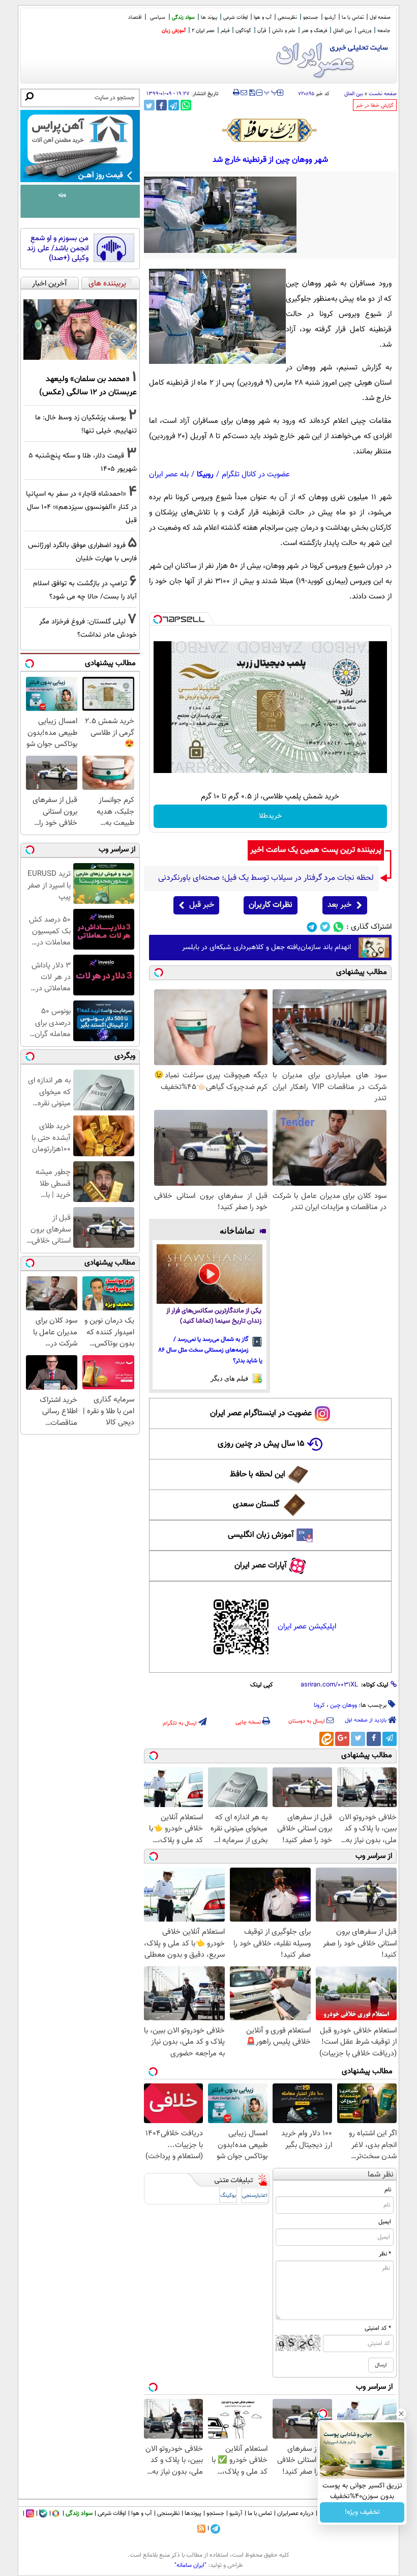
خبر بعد (339, 905)
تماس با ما (353, 18)
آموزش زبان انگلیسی (261, 1535)
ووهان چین (344, 1705)
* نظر (385, 2254)
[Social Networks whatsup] (338, 927)
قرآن (262, 31)
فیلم (225, 31)
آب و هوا (263, 18)
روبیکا (205, 475)
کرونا (319, 1705)
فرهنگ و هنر (314, 31)
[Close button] (401, 2414)
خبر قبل (202, 905)
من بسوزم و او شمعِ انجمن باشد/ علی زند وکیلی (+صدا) (58, 249)
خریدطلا (270, 816)
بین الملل (342, 31)
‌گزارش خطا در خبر (375, 106)
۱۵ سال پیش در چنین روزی (261, 1444)
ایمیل (385, 2222)
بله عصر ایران (169, 475)
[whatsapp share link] (186, 105)
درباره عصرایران (295, 2513)
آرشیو (330, 18)
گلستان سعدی (256, 1505)
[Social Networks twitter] (325, 927)
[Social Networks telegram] (312, 927)
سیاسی (158, 18)
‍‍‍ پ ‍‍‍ (271, 92)
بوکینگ (228, 2196)
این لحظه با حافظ (258, 1475)
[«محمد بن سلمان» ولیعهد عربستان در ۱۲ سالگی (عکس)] (80, 330)
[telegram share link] (174, 105)
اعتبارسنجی (255, 2196)
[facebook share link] (161, 105)
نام (388, 2190)
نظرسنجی (287, 18)
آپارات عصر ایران (261, 1566)
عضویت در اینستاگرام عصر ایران (261, 1413)
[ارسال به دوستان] (244, 93)
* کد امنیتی (378, 2328)
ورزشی (365, 31)
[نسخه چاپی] (236, 93)
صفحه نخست (383, 94)
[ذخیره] (252, 93)
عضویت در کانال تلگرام (256, 475)
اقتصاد (135, 18)
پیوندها (193, 2513)
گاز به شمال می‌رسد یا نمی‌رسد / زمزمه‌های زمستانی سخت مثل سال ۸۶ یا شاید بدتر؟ (211, 1350)
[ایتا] (326, 1739)
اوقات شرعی (235, 18)
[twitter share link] (149, 105)
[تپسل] (158, 619)
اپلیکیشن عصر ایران (307, 1627)
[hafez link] (270, 130)
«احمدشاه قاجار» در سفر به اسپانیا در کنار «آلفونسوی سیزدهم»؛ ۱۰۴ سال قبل (81, 507)
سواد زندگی (183, 18)
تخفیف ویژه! (362, 2512)
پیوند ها (209, 18)
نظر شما (381, 2175)
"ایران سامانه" (190, 2565)
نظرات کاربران (271, 905)
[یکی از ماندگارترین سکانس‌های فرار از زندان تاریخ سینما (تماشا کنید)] (210, 1274)
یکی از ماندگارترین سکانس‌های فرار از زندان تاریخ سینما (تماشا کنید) (214, 1316)
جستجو (311, 18)
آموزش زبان (174, 31)
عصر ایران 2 (203, 31)
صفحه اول (380, 18)
